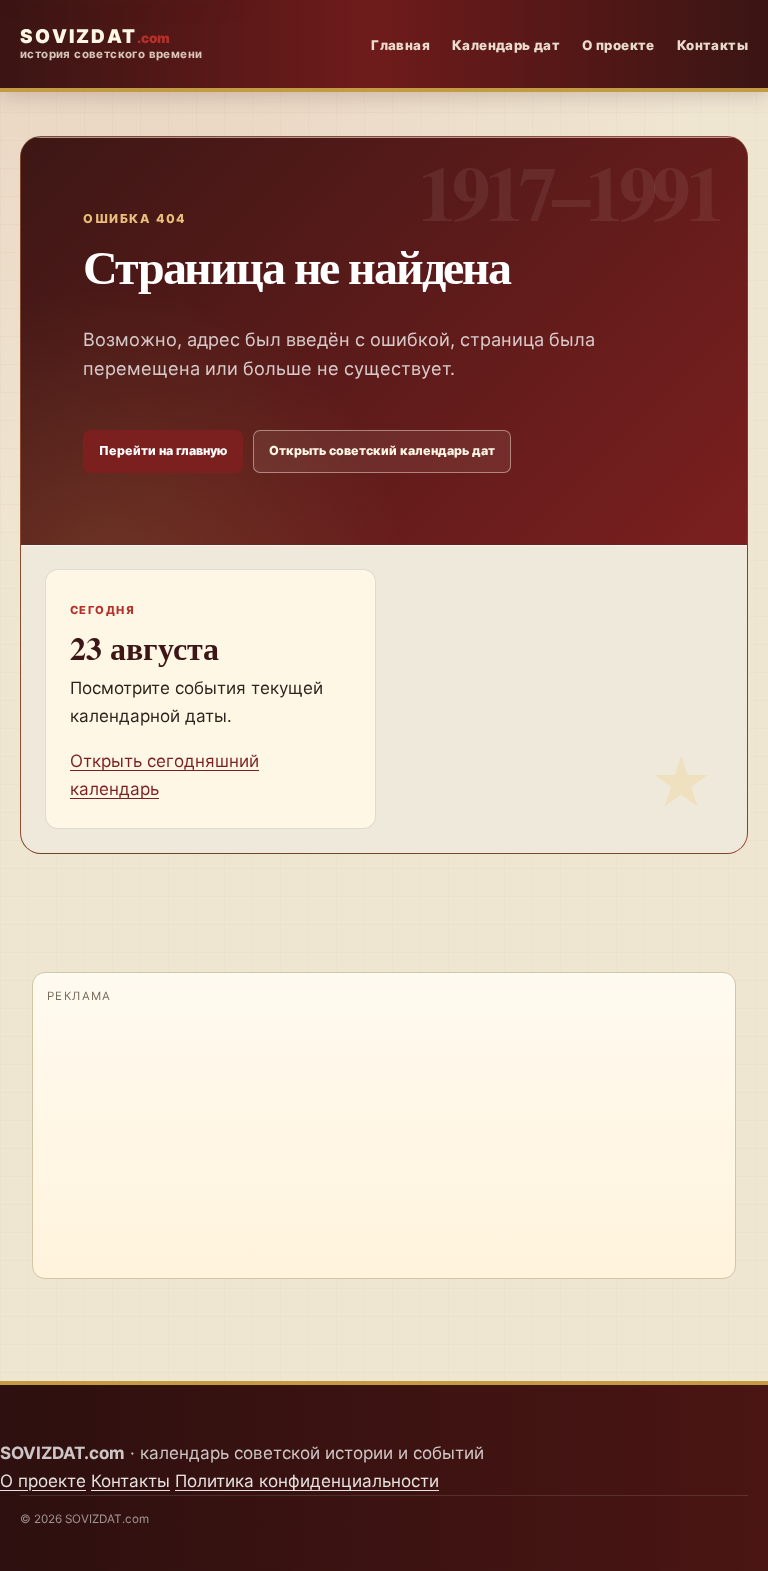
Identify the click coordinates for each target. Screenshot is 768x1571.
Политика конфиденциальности (307, 1481)
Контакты (712, 45)
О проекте (618, 45)
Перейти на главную (163, 450)
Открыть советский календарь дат (382, 450)
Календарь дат (506, 45)
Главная (400, 45)
